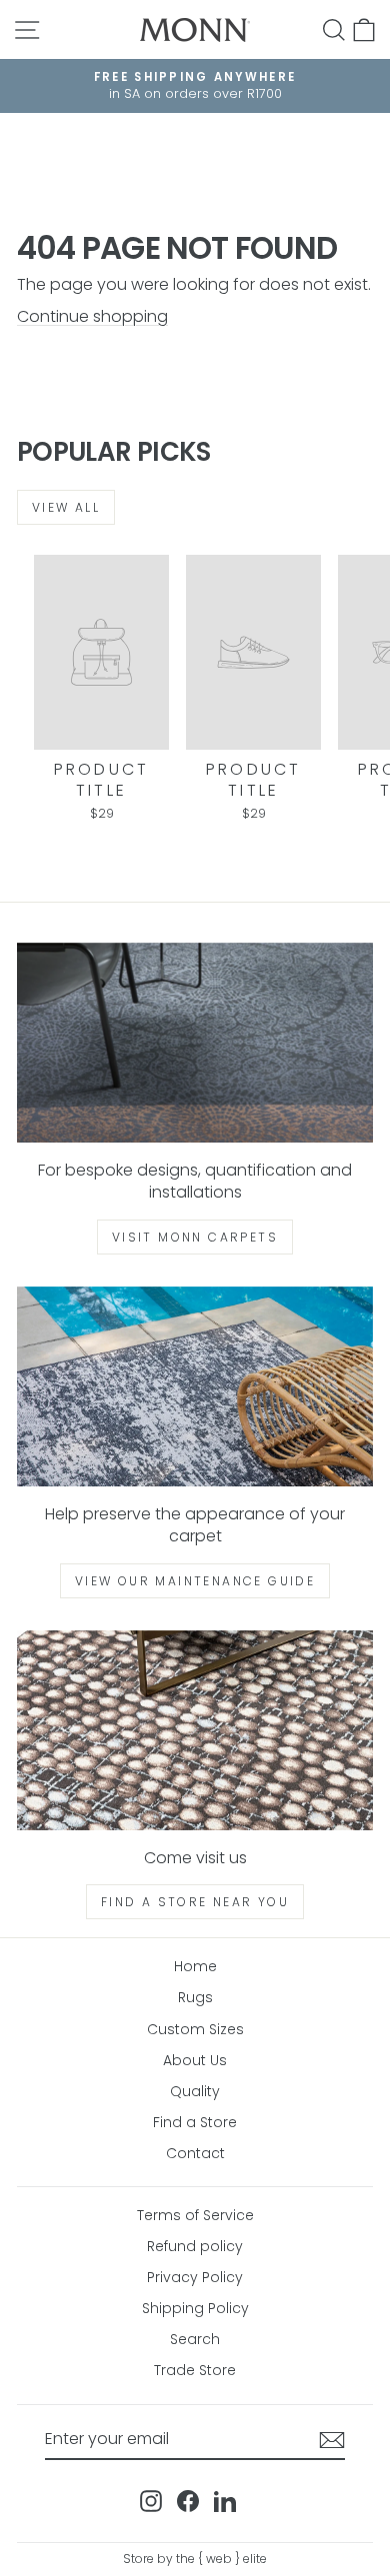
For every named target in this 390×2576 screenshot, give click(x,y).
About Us (195, 2060)
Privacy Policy (195, 2277)
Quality (195, 2091)
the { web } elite (221, 2559)
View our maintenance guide (195, 1581)
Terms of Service (195, 2215)
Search (195, 2339)
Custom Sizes (195, 2029)
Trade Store (195, 2370)
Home (195, 1966)
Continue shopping (92, 316)
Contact (195, 2153)
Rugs (195, 1997)
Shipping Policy (195, 2308)
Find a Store (195, 2122)
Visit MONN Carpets (195, 1237)
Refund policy (195, 2246)
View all (66, 507)
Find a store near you (195, 1902)
